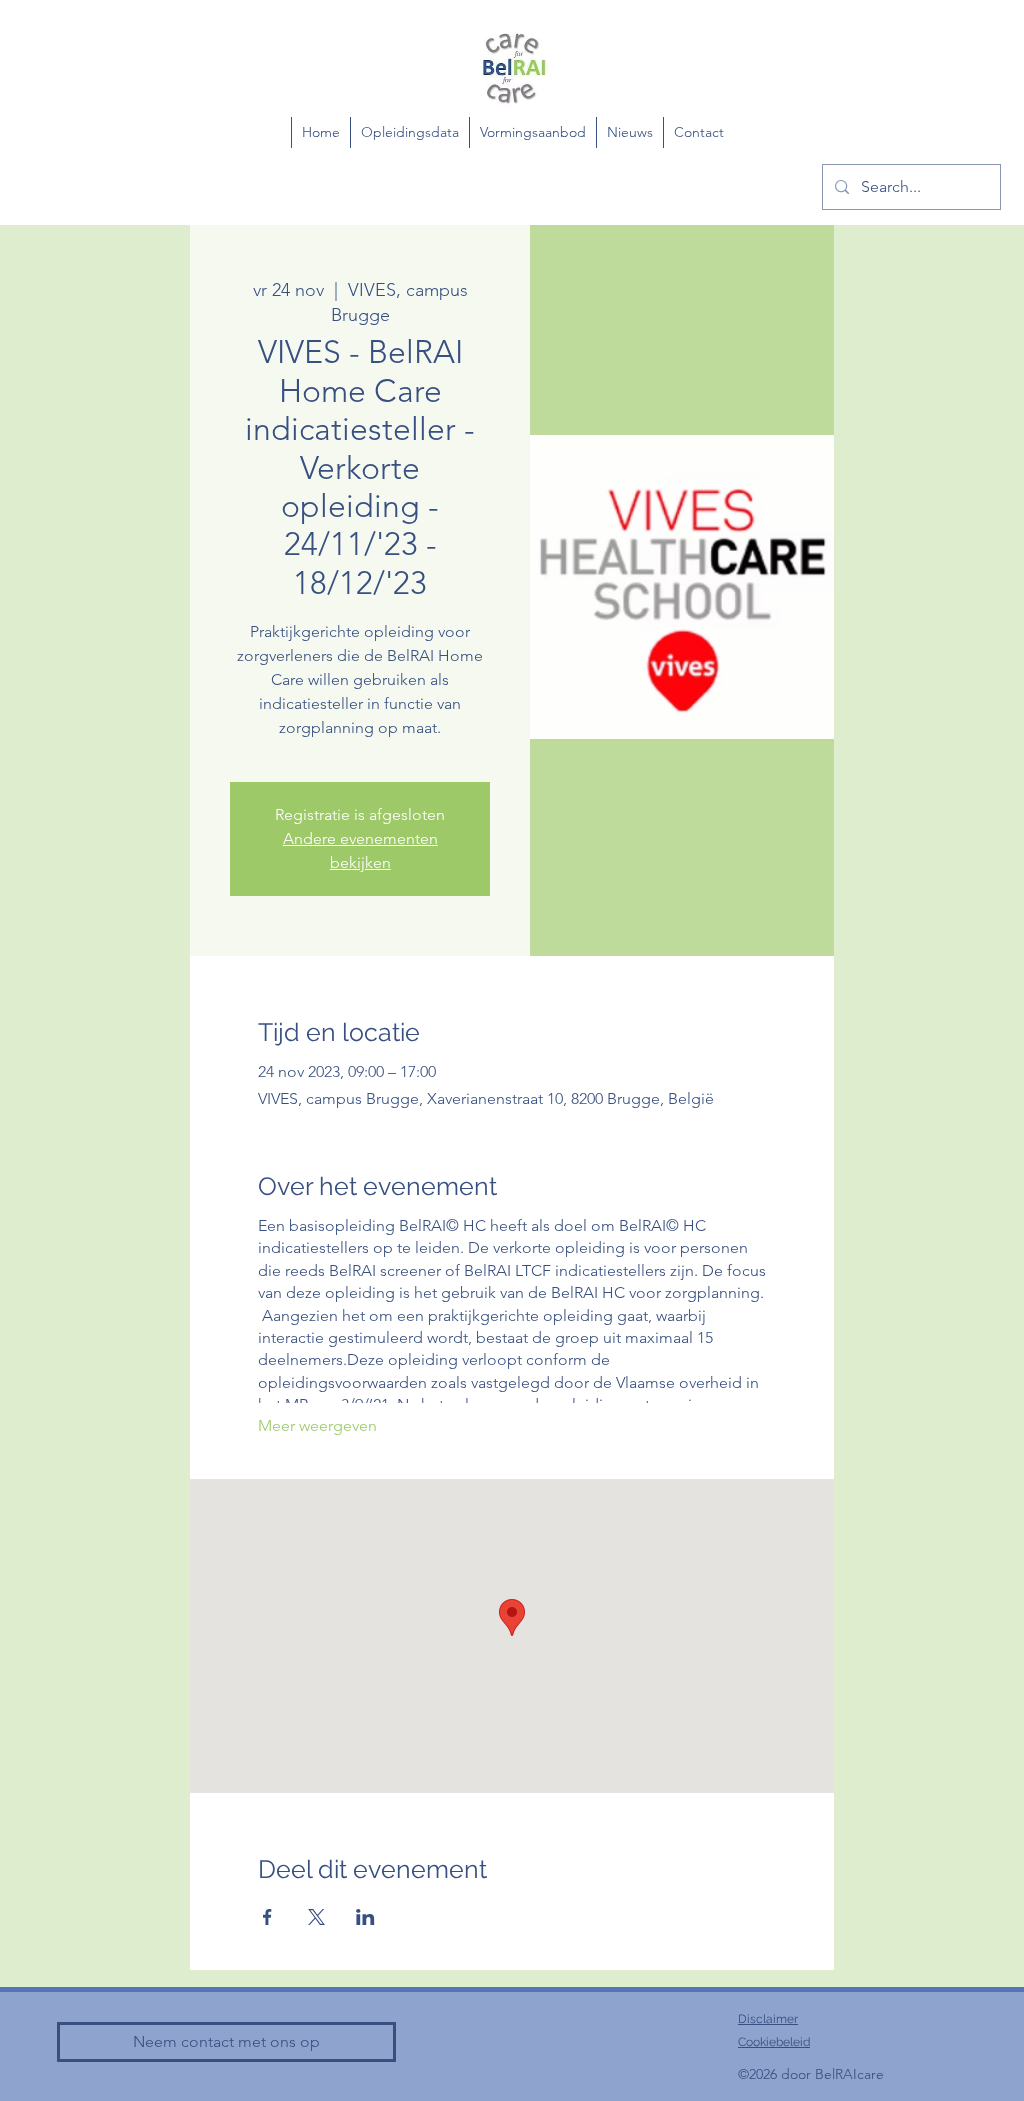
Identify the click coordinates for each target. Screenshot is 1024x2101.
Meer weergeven (317, 1425)
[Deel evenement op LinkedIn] (365, 1917)
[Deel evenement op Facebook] (267, 1917)
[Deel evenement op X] (316, 1917)
